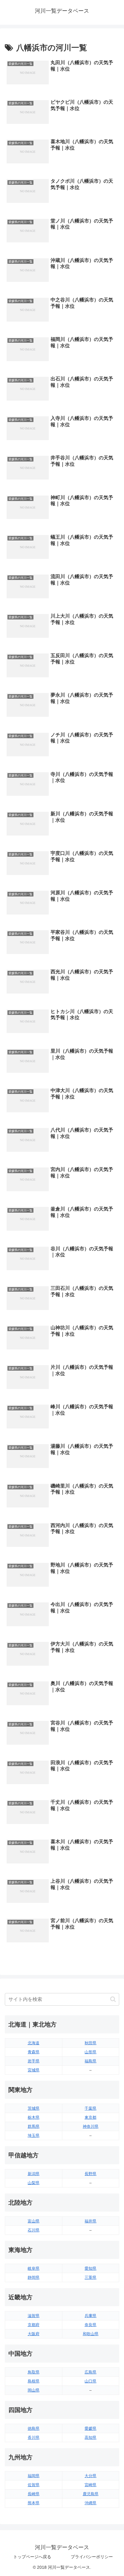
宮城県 (34, 2070)
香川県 (34, 2437)
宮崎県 (90, 2485)
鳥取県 (34, 2372)
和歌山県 (91, 2334)
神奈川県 (91, 2126)
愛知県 (90, 2268)
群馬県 (34, 2126)
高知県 (90, 2437)
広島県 (90, 2372)
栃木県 (34, 2117)
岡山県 (34, 2390)
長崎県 (34, 2494)
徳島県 (34, 2428)
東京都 (90, 2117)
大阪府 (34, 2334)
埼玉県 (34, 2135)
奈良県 (90, 2325)
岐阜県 (34, 2268)
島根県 (34, 2381)
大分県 (90, 2476)
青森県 (34, 2052)
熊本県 (34, 2503)
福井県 (90, 2221)
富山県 (34, 2221)
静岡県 (34, 2277)
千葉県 (90, 2108)
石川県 (34, 2230)
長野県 (90, 2174)
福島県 (90, 2061)
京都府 (34, 2325)
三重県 (90, 2277)
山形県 (90, 2052)
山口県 (90, 2381)
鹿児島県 (91, 2494)
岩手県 (34, 2061)
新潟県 (34, 2174)
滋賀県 (34, 2316)
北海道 (34, 2043)
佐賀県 (34, 2485)
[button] (113, 1999)
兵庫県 (90, 2316)
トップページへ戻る (32, 2557)
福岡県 (34, 2476)
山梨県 (34, 2183)
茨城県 (34, 2108)
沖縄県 (90, 2503)
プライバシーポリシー (92, 2557)
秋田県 (90, 2043)
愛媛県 (90, 2428)
